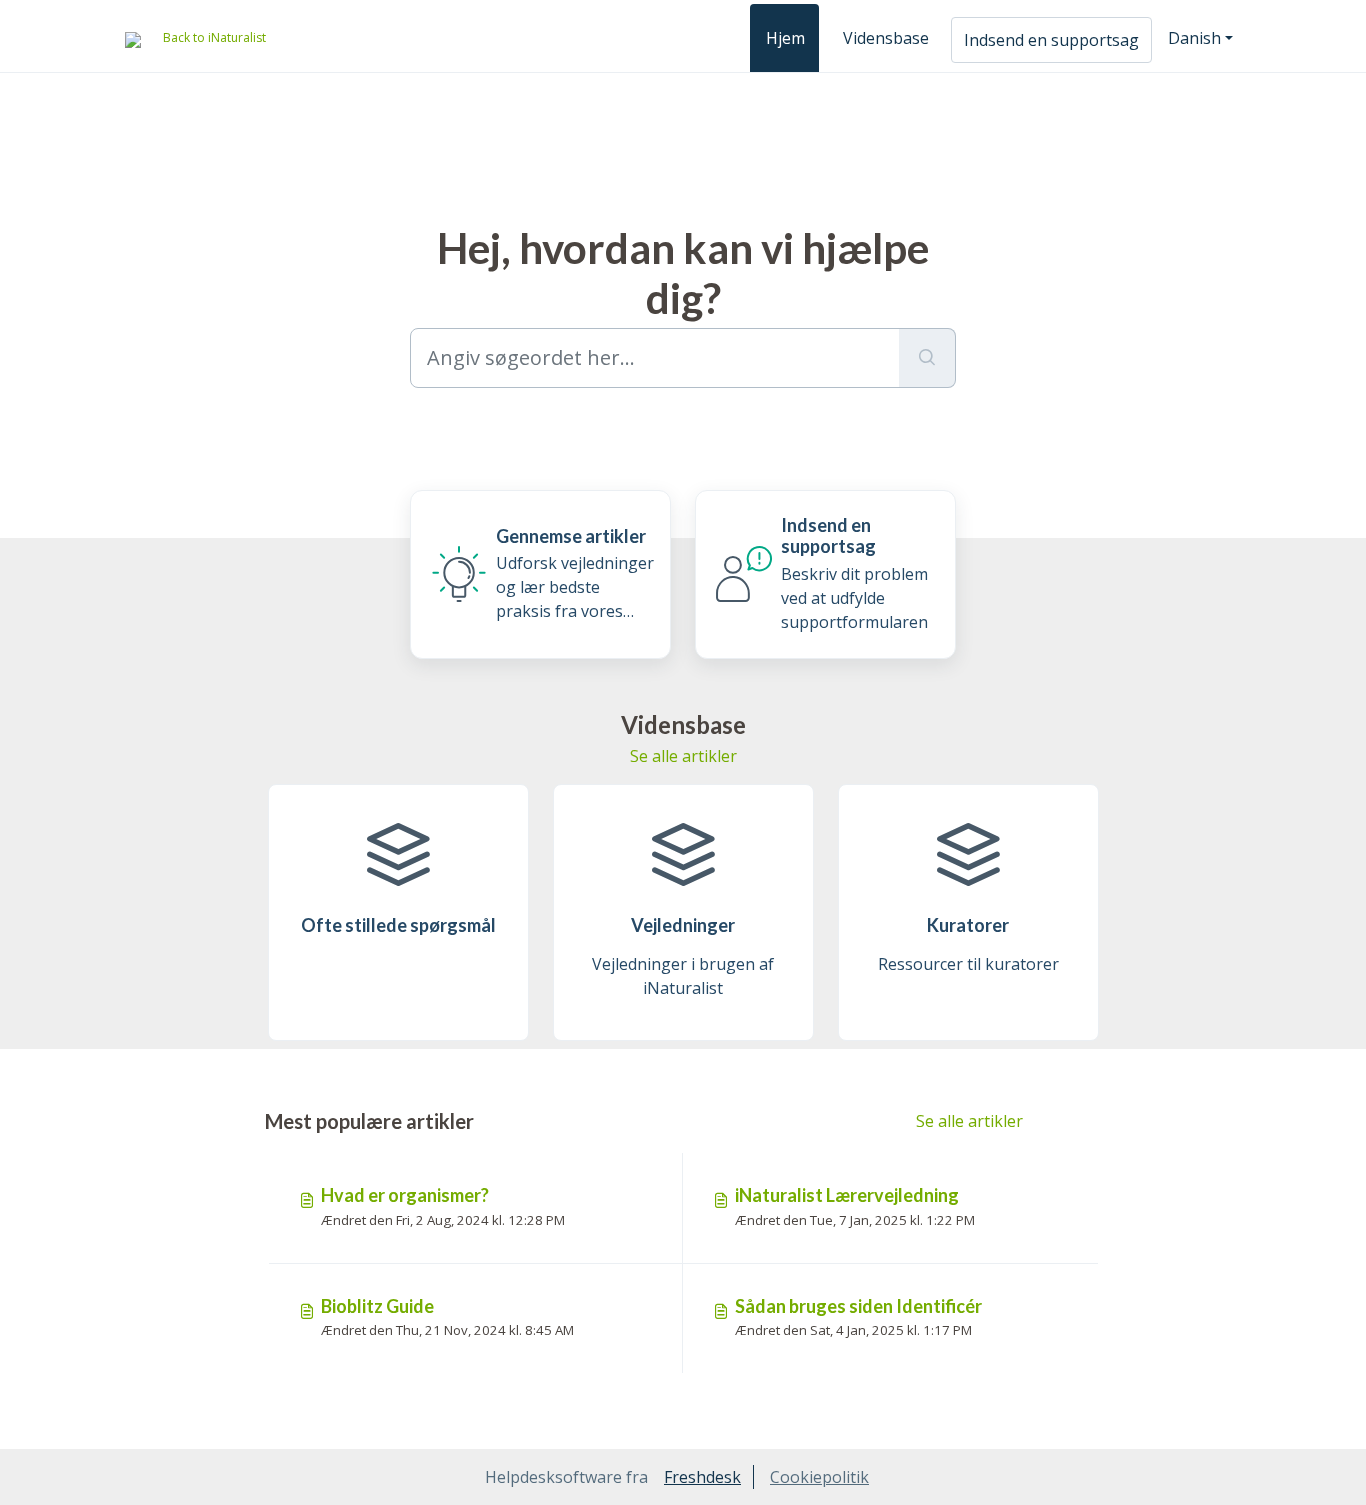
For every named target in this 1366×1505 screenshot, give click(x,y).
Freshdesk (702, 1477)
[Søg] (927, 358)
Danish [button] (1194, 38)
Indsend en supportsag (1051, 40)
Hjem (785, 38)
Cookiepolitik (819, 1477)
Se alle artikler (683, 756)
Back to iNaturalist (214, 37)
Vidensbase (886, 38)
